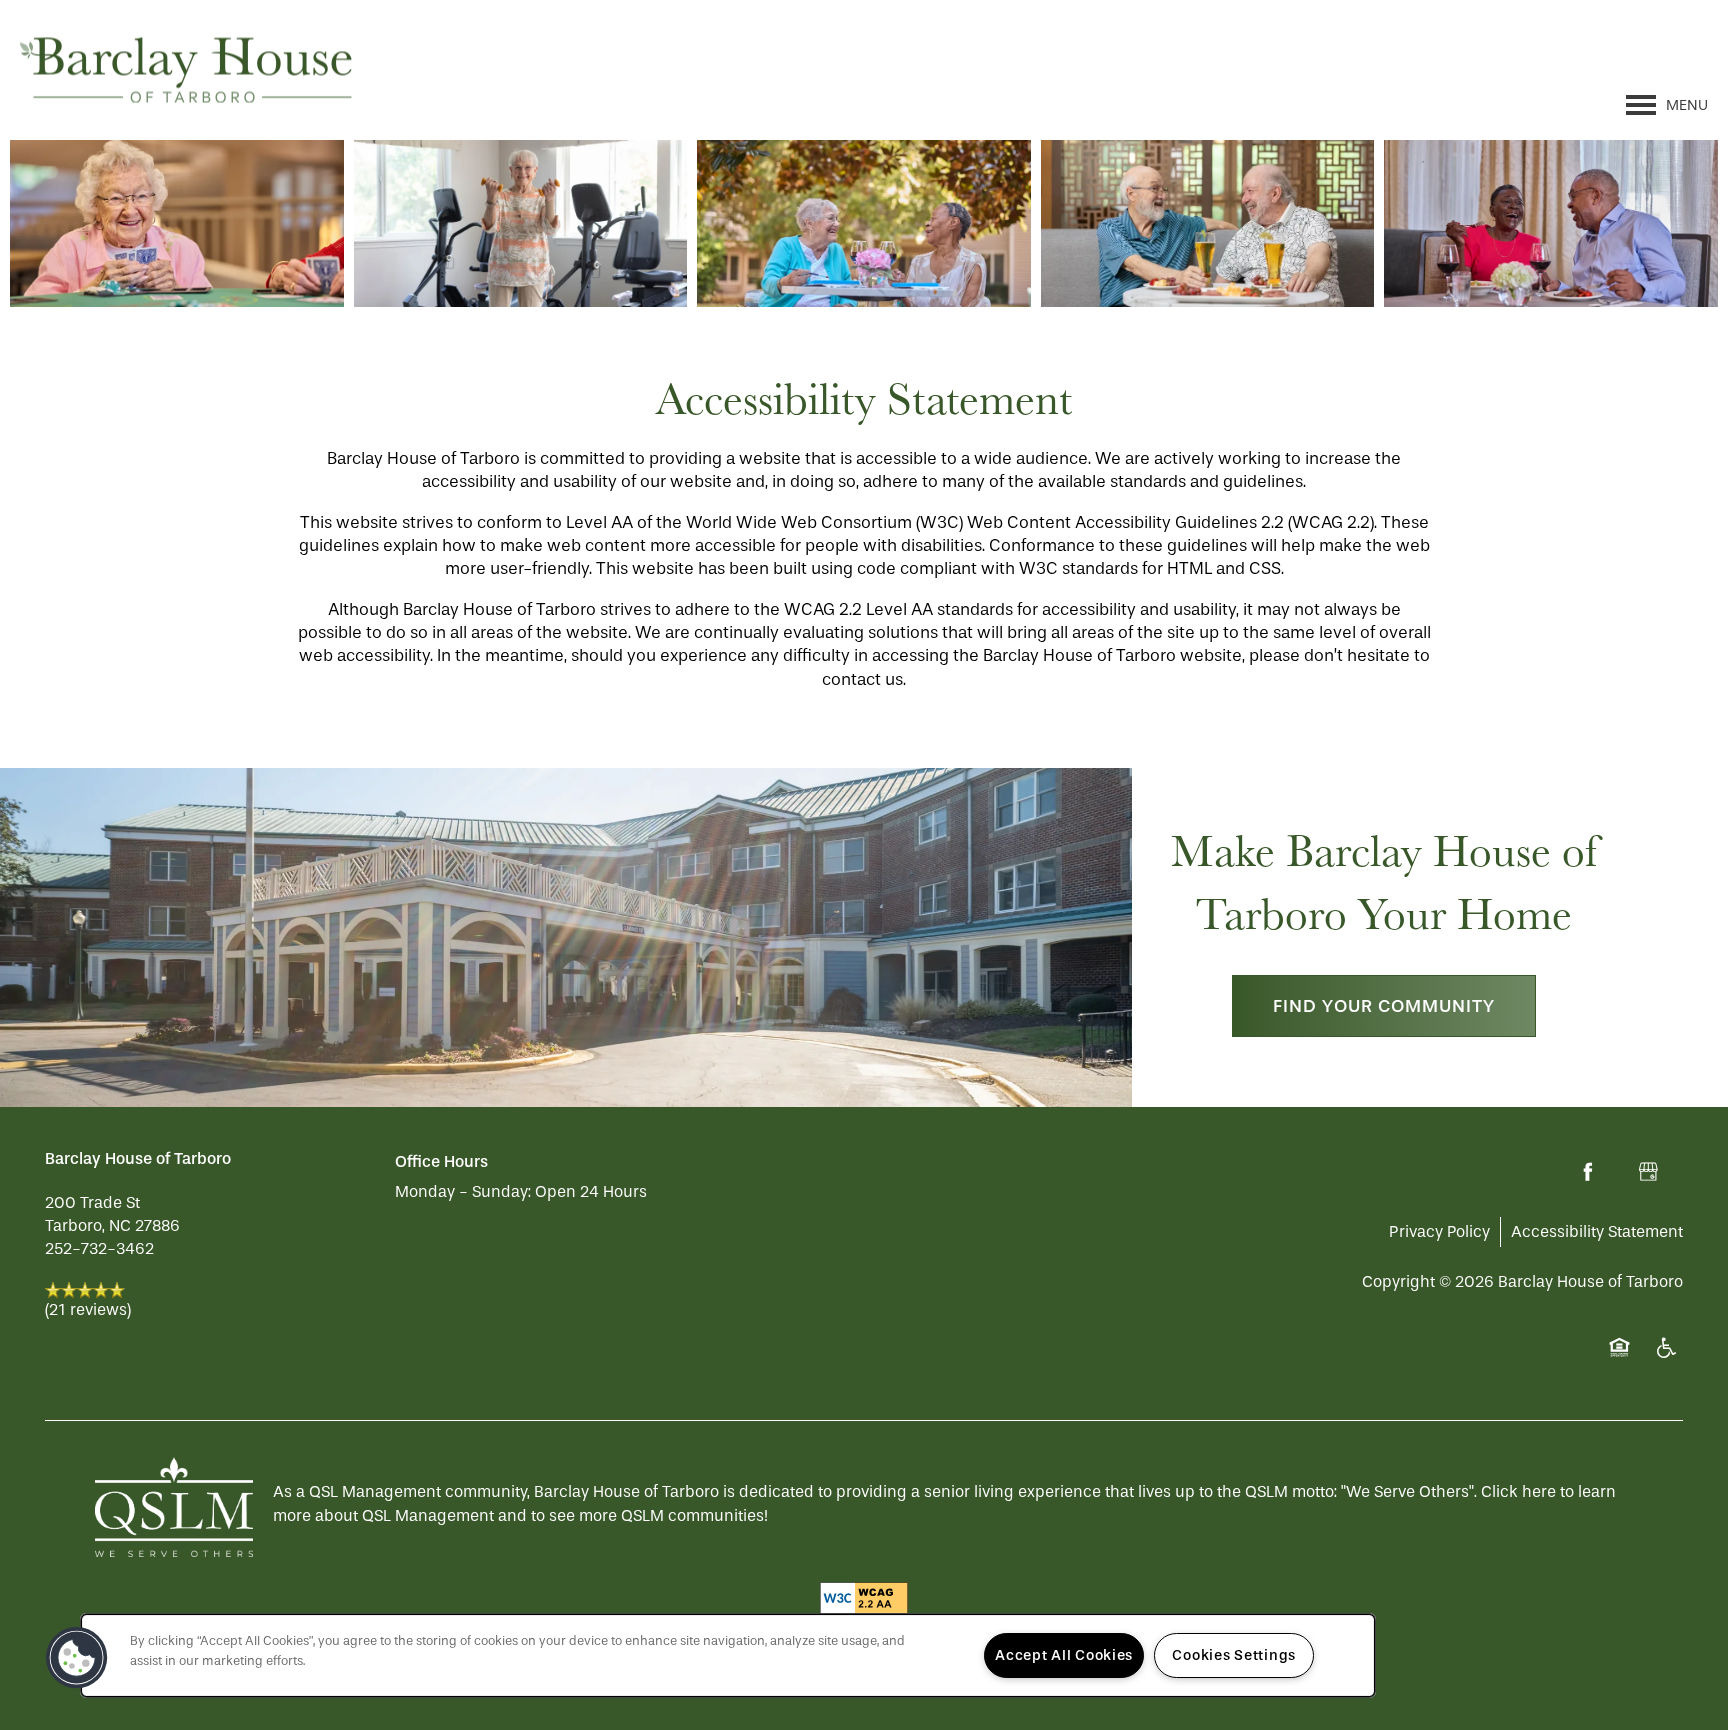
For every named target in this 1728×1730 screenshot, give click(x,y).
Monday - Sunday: (463, 1191)
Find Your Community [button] (1384, 1006)
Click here (1518, 1491)
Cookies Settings (1234, 1655)
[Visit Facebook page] (1588, 1172)
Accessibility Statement (1597, 1231)
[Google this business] (1648, 1172)
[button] (77, 1658)
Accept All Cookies (1064, 1655)
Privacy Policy (1439, 1231)
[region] (728, 1655)
